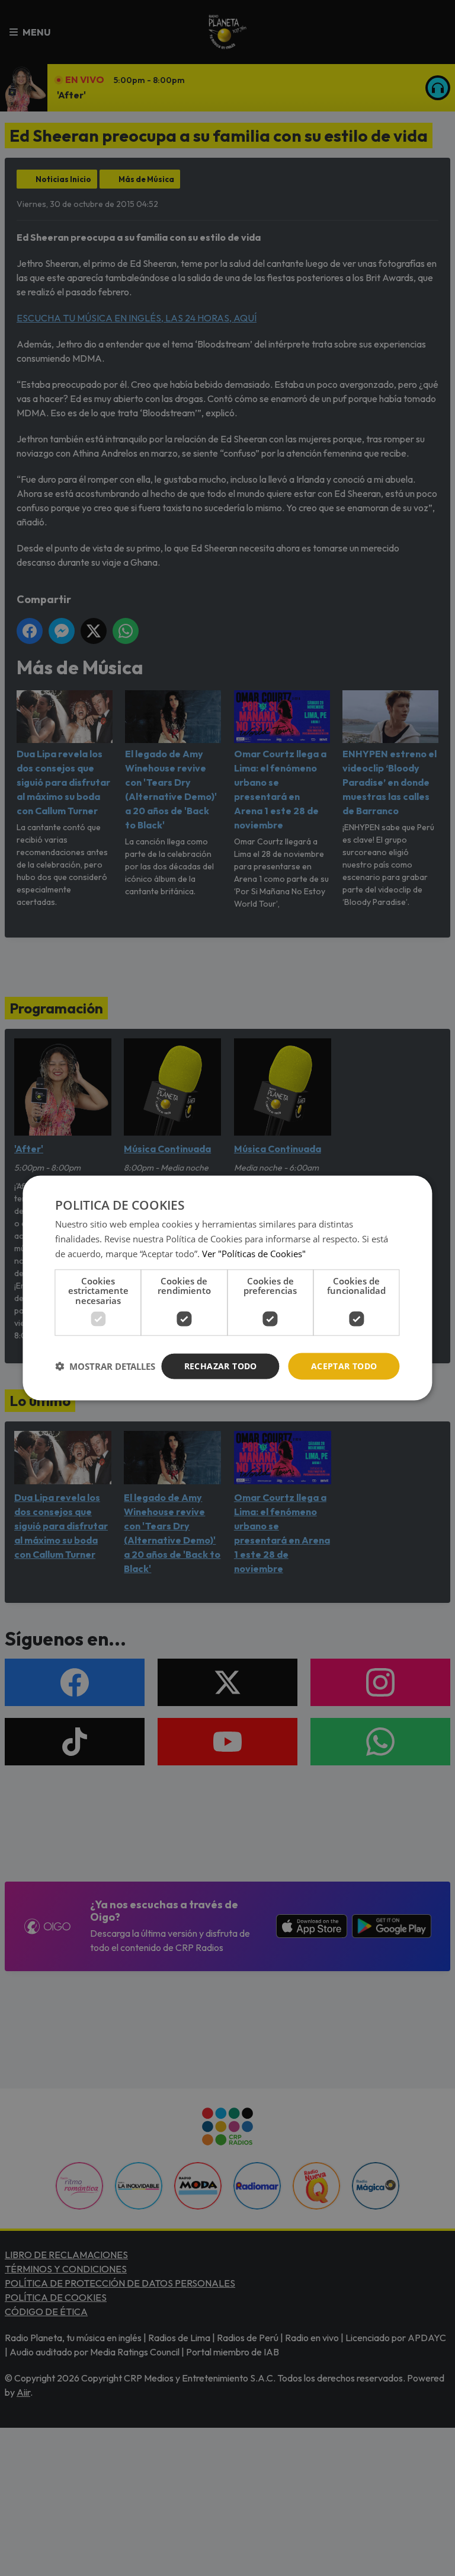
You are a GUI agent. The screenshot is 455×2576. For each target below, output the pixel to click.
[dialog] (227, 1288)
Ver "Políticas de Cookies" (254, 1253)
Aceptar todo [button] (344, 1366)
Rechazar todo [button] (221, 1366)
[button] (105, 1366)
